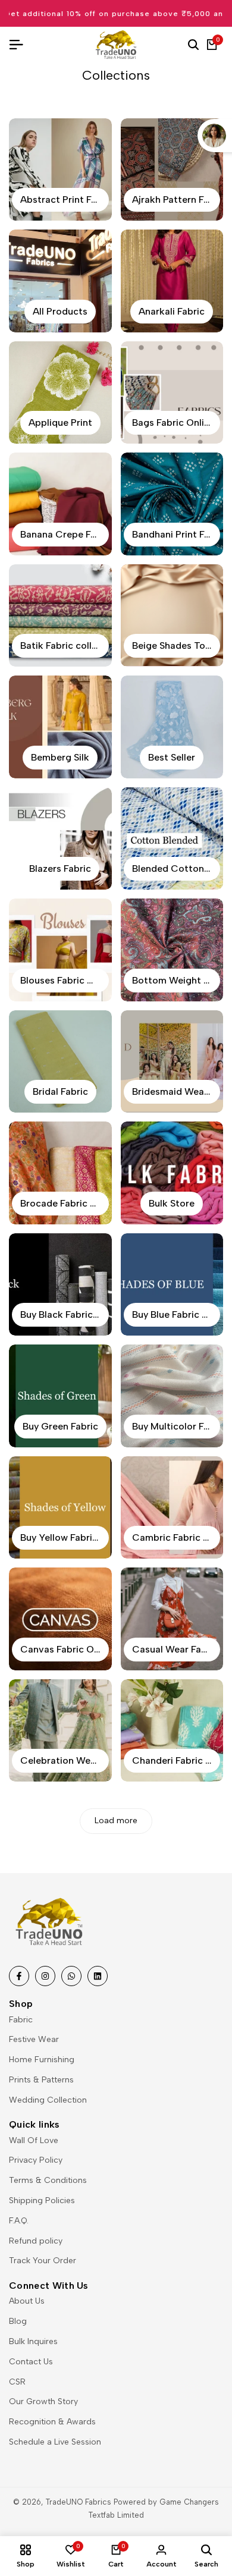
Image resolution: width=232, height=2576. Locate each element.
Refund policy (36, 2241)
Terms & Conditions (48, 2180)
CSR (17, 2382)
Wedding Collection (48, 2100)
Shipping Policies (42, 2200)
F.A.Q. (19, 2221)
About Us (27, 2301)
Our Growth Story (43, 2401)
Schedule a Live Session (55, 2442)
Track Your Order (43, 2261)
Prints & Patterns (41, 2080)
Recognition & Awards (52, 2422)
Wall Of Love (34, 2140)
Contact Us (31, 2362)
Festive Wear (34, 2039)
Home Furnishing (42, 2060)
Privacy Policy (36, 2160)
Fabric (21, 2020)
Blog (18, 2321)
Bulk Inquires (33, 2341)
